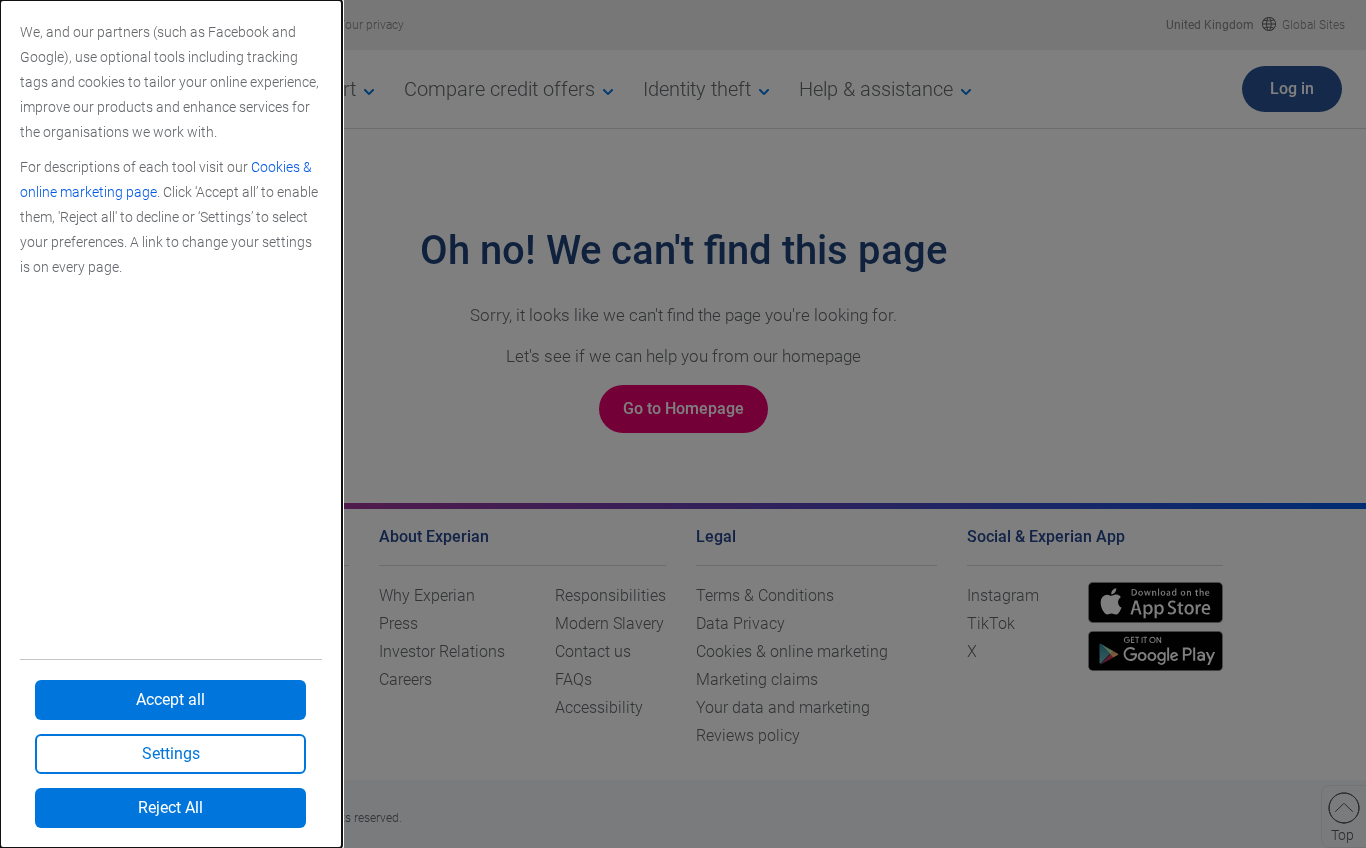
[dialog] (171, 424)
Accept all (170, 699)
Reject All (170, 807)
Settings (171, 753)
